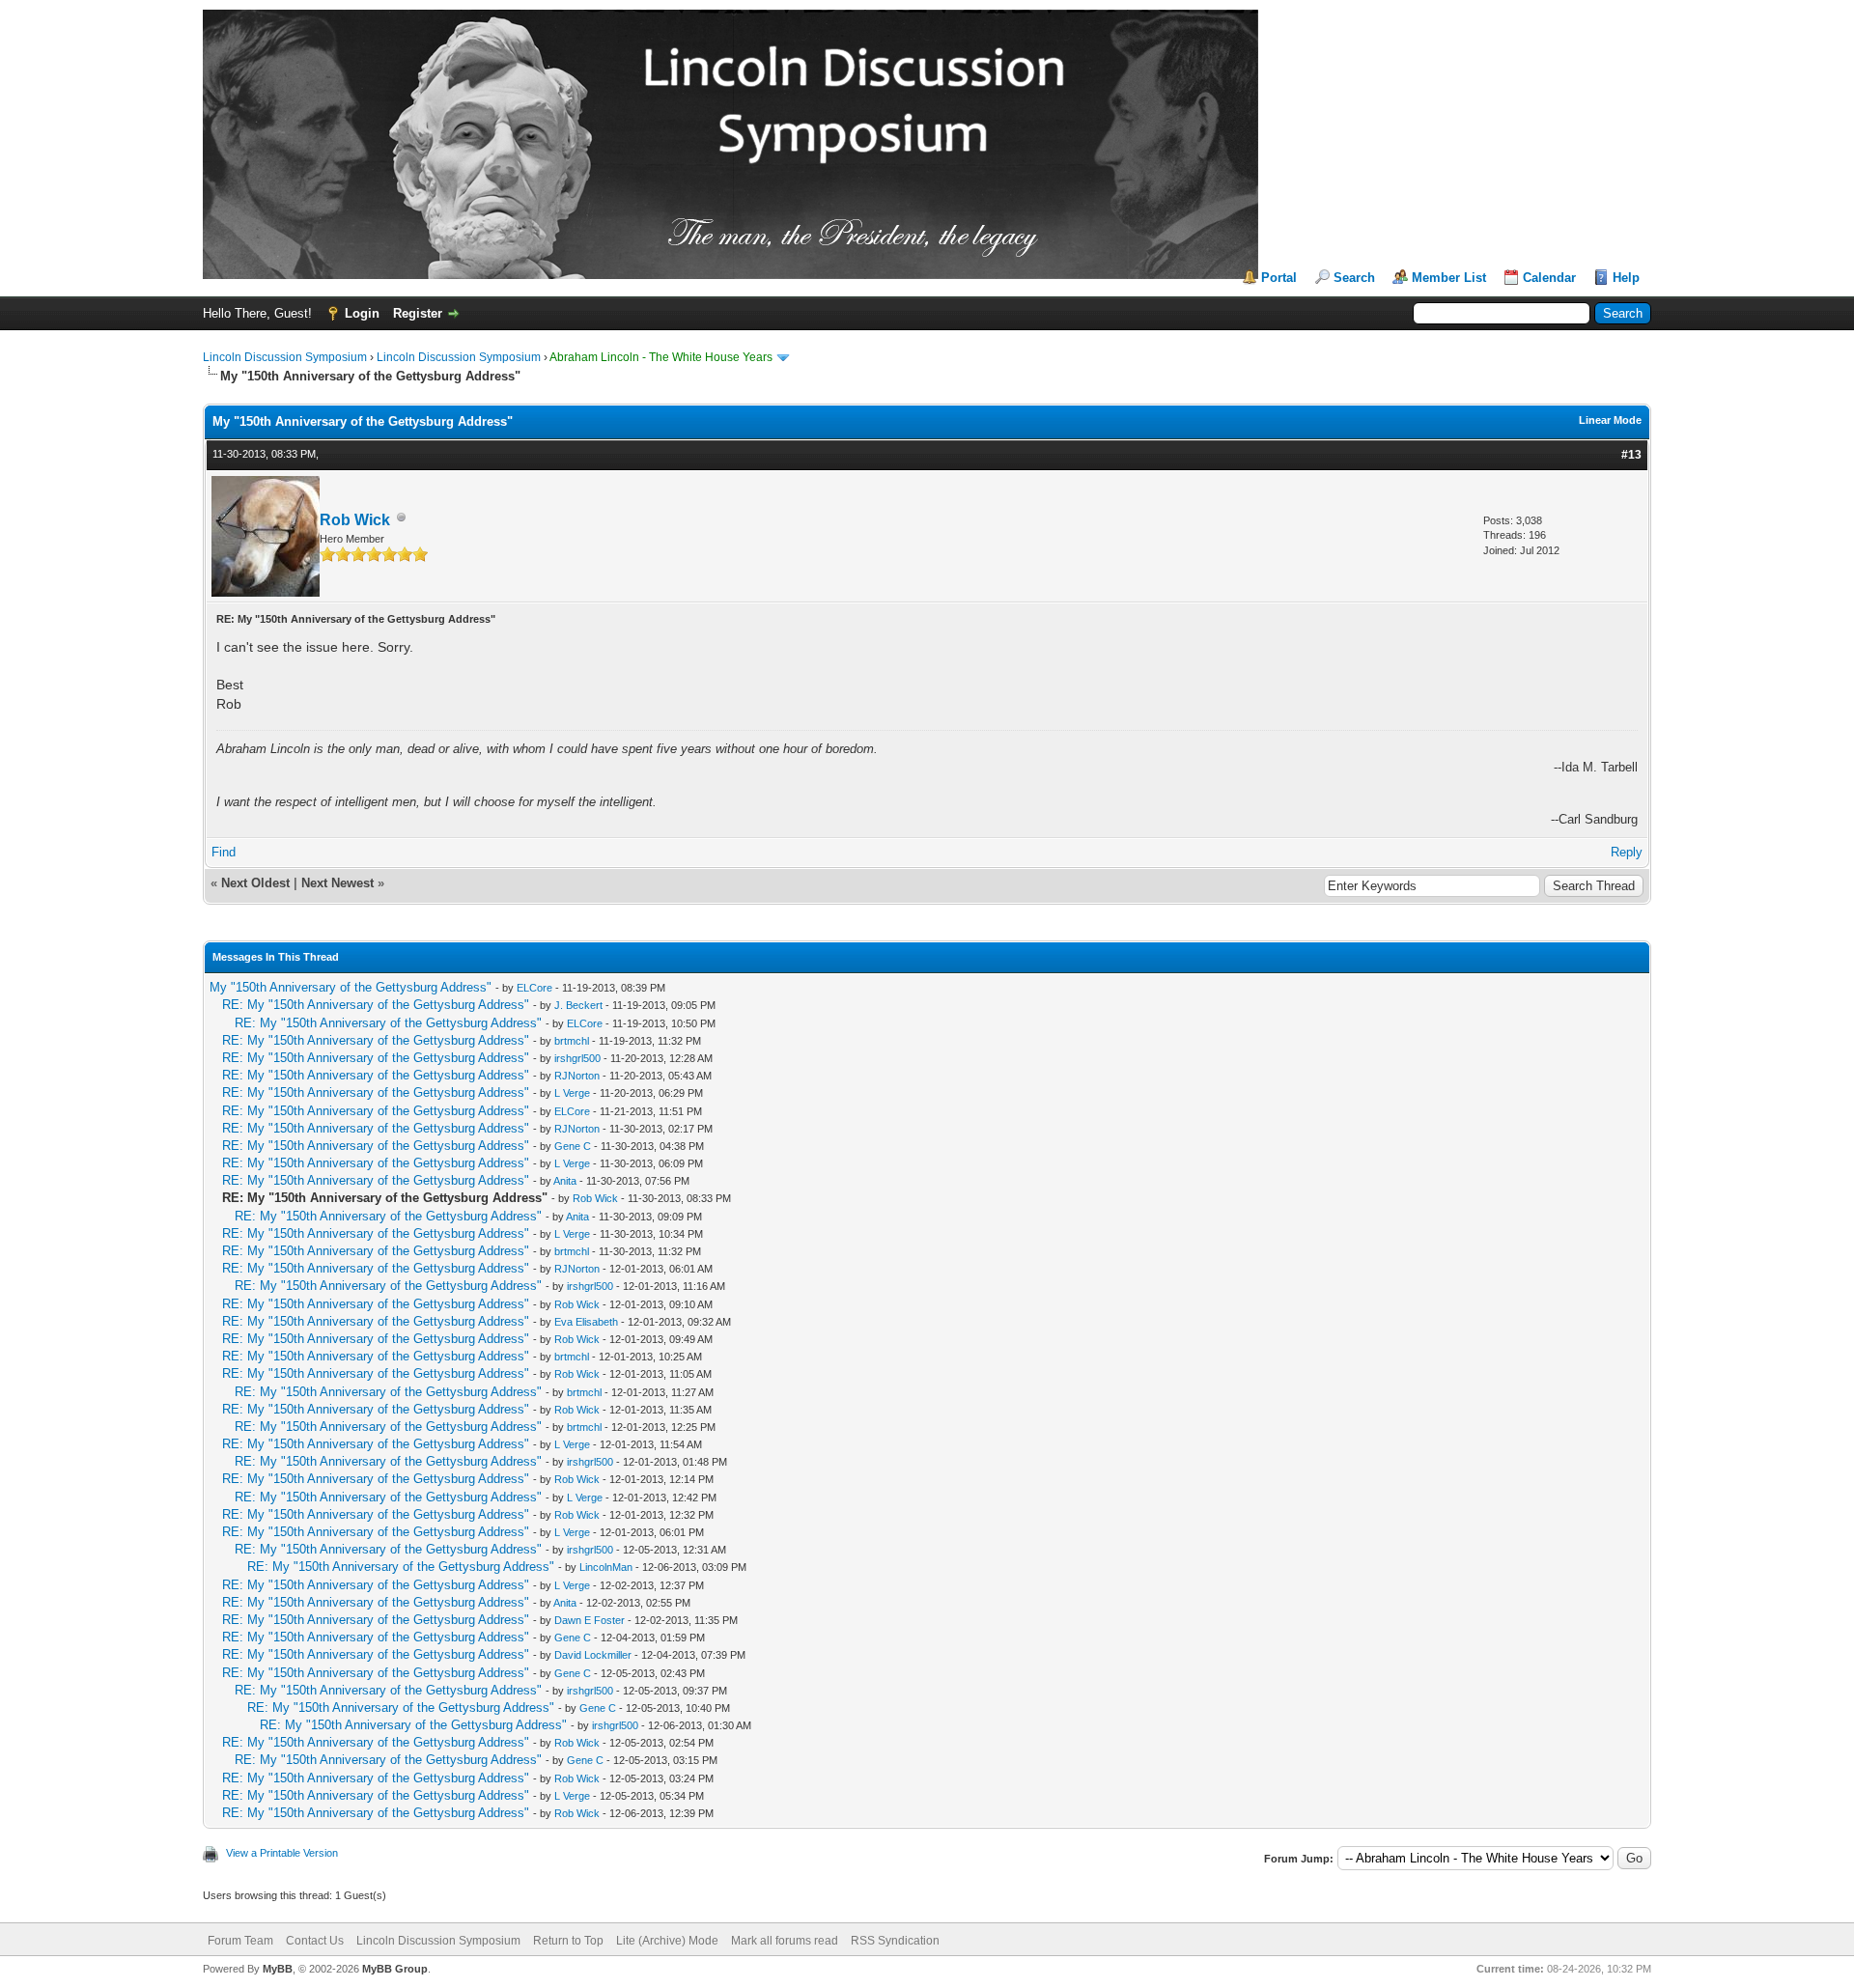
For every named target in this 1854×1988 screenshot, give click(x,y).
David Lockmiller (593, 1655)
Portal (1279, 278)
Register (418, 313)
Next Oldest (255, 883)
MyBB (278, 1969)
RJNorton (577, 1076)
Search (1354, 278)
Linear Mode (1610, 420)
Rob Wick (355, 520)
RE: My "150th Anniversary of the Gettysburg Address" (376, 1005)
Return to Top (568, 1941)
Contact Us (315, 1941)
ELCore (534, 988)
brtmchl (572, 1041)
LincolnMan (606, 1567)
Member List (1449, 278)
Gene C (573, 1146)
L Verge (572, 1093)
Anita (565, 1181)
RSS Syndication (895, 1941)
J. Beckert (578, 1005)
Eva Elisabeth (586, 1322)
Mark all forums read (785, 1941)
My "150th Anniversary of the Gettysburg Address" (351, 987)
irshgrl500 (577, 1058)
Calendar (1549, 278)
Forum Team (240, 1941)
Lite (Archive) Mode (667, 1941)
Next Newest (337, 883)
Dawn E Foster (590, 1620)
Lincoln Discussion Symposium (285, 357)
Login (362, 313)
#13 (1631, 455)
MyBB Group (395, 1969)
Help (1626, 278)
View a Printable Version (282, 1853)
